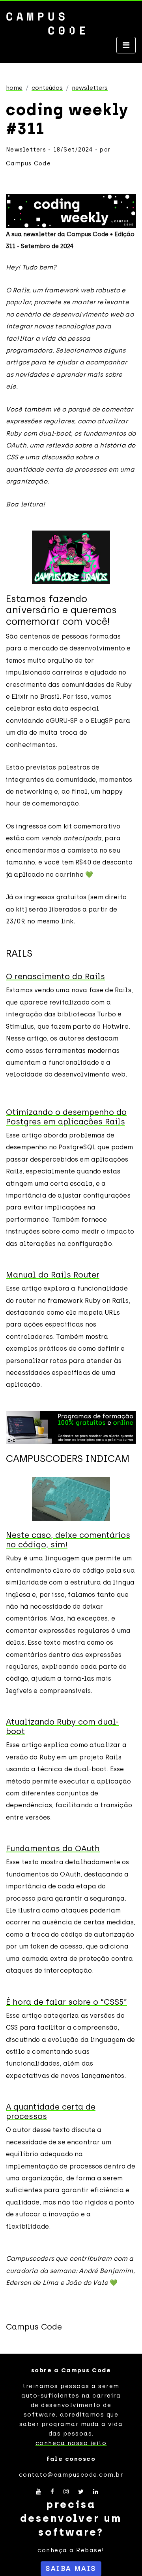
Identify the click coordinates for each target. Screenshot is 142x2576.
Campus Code (28, 164)
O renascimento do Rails (55, 976)
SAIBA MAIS (71, 2568)
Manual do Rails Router (53, 1275)
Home (14, 88)
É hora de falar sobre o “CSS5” (66, 2002)
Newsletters (90, 88)
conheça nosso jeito (71, 2443)
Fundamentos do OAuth (53, 1848)
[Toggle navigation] (126, 45)
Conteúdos (47, 88)
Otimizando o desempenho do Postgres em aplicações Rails (66, 1117)
